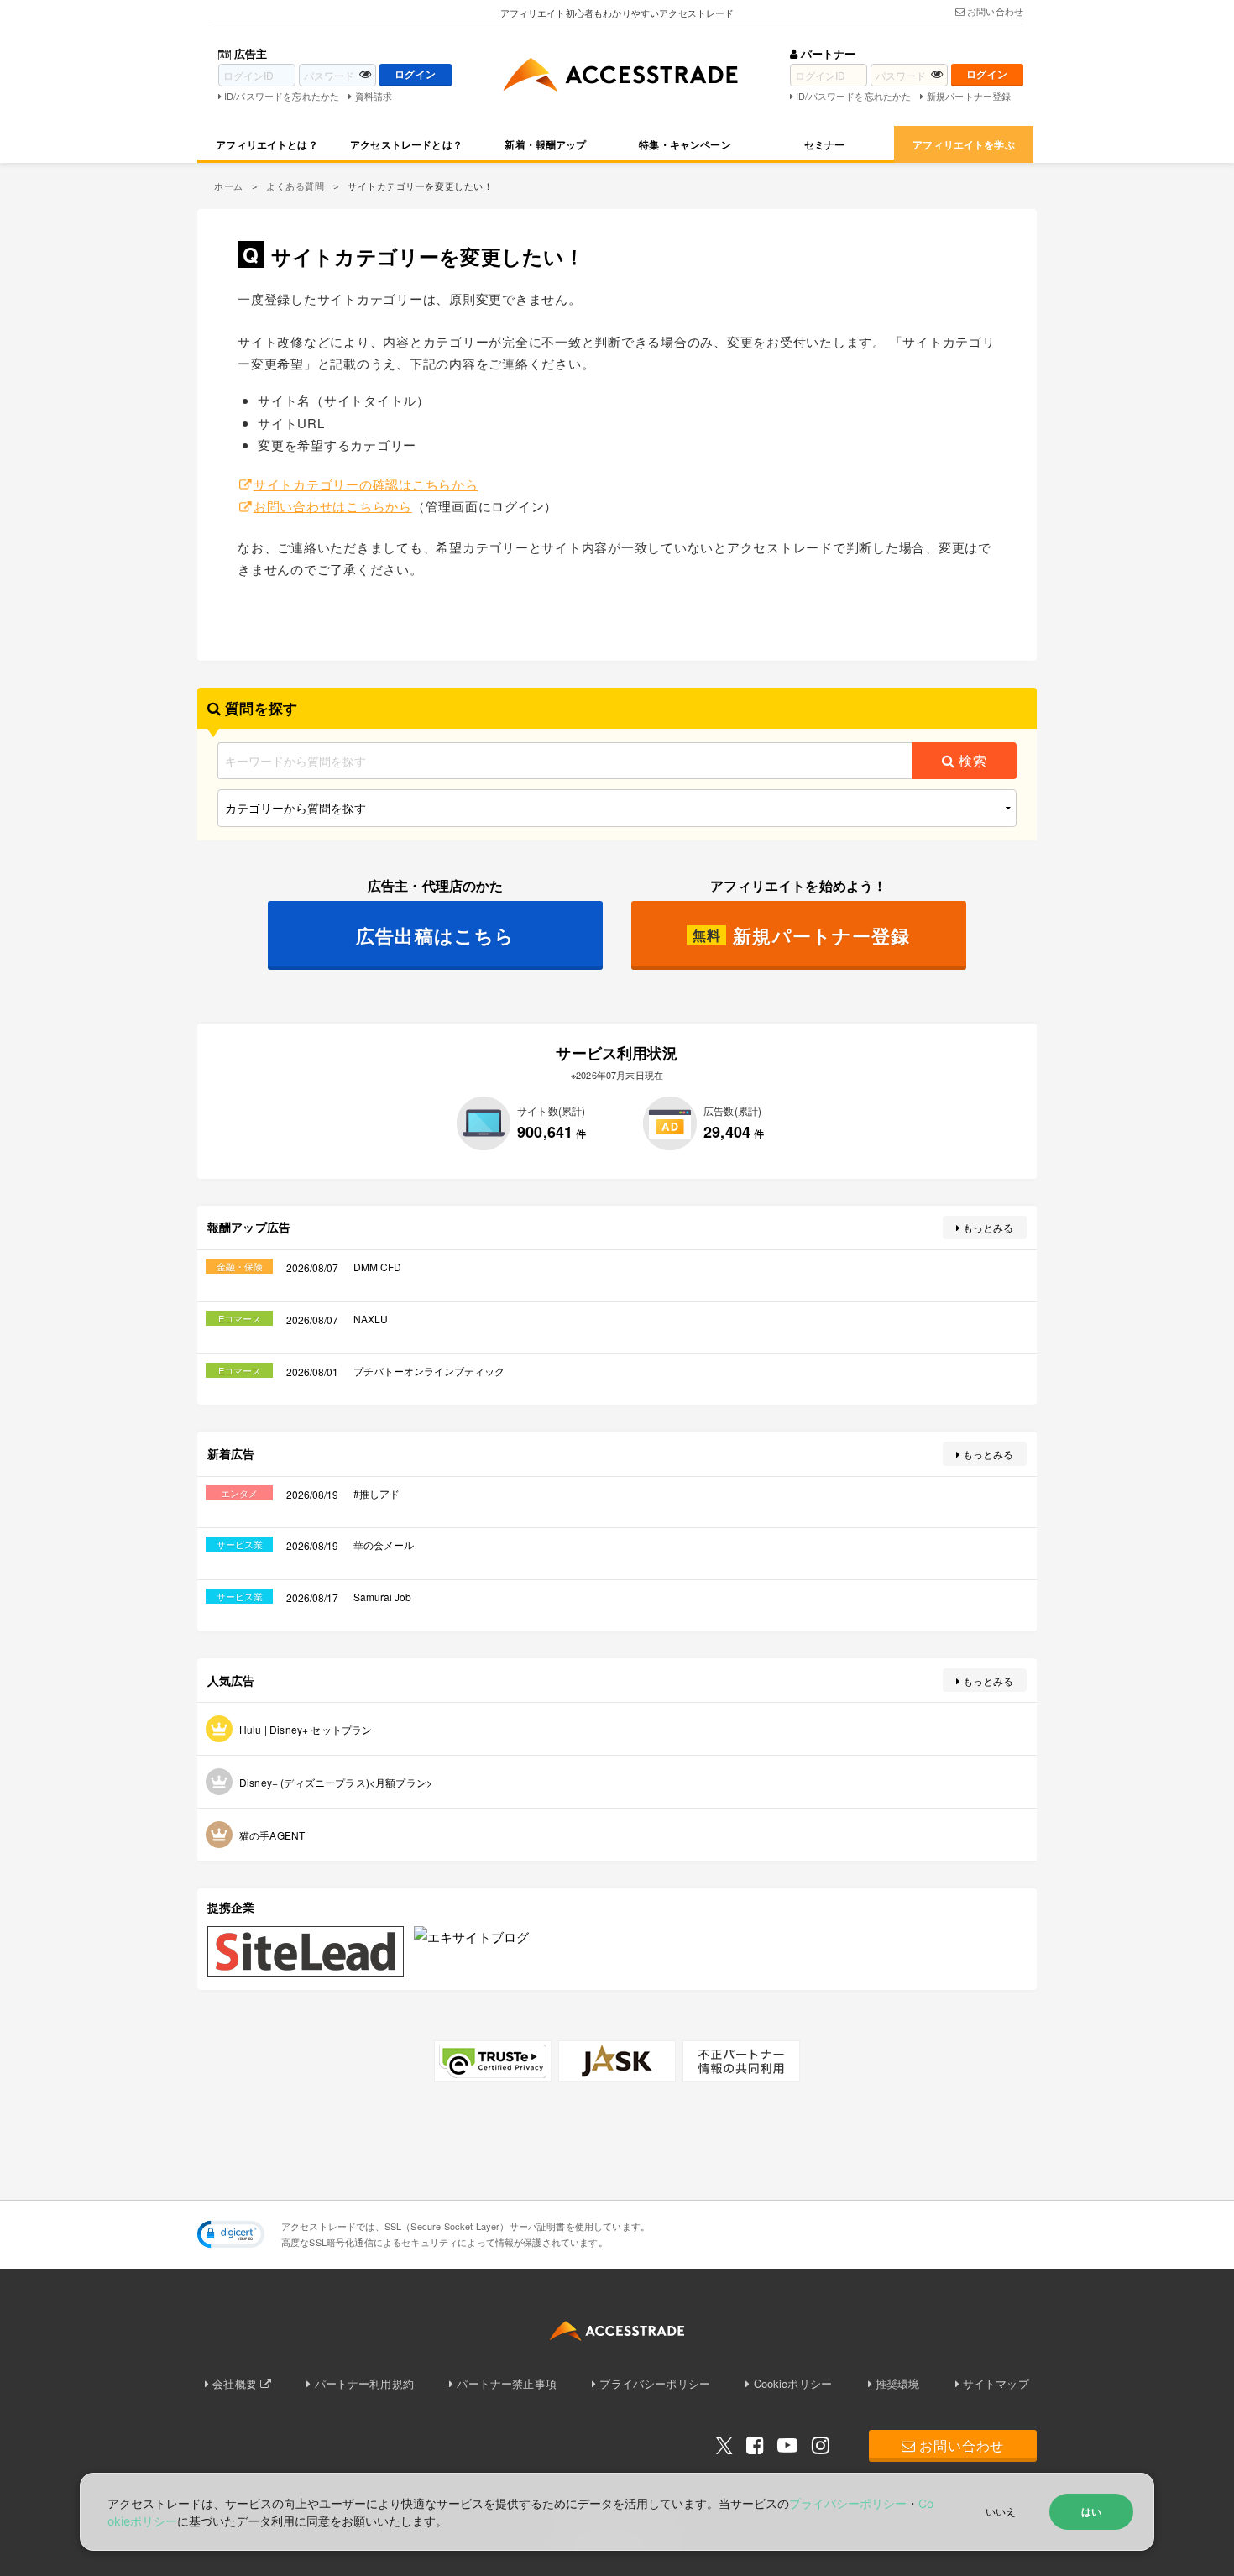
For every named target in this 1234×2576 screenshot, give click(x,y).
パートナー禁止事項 (506, 2383)
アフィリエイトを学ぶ (964, 144)
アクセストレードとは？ (406, 144)
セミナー (825, 144)
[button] (231, 2234)
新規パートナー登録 (969, 96)
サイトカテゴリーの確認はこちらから (366, 484)
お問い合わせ (995, 11)
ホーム (229, 186)
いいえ (1001, 2511)
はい (1091, 2511)
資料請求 (374, 96)
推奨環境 (898, 2383)
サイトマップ (996, 2383)
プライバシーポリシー (655, 2383)
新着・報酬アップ (545, 144)
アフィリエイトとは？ (267, 144)
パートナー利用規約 (364, 2383)
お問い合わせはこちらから (333, 506)
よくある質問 (295, 186)
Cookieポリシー (793, 2383)
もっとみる (988, 1227)
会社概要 (235, 2383)
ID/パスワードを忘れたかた (282, 96)
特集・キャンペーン (685, 144)
